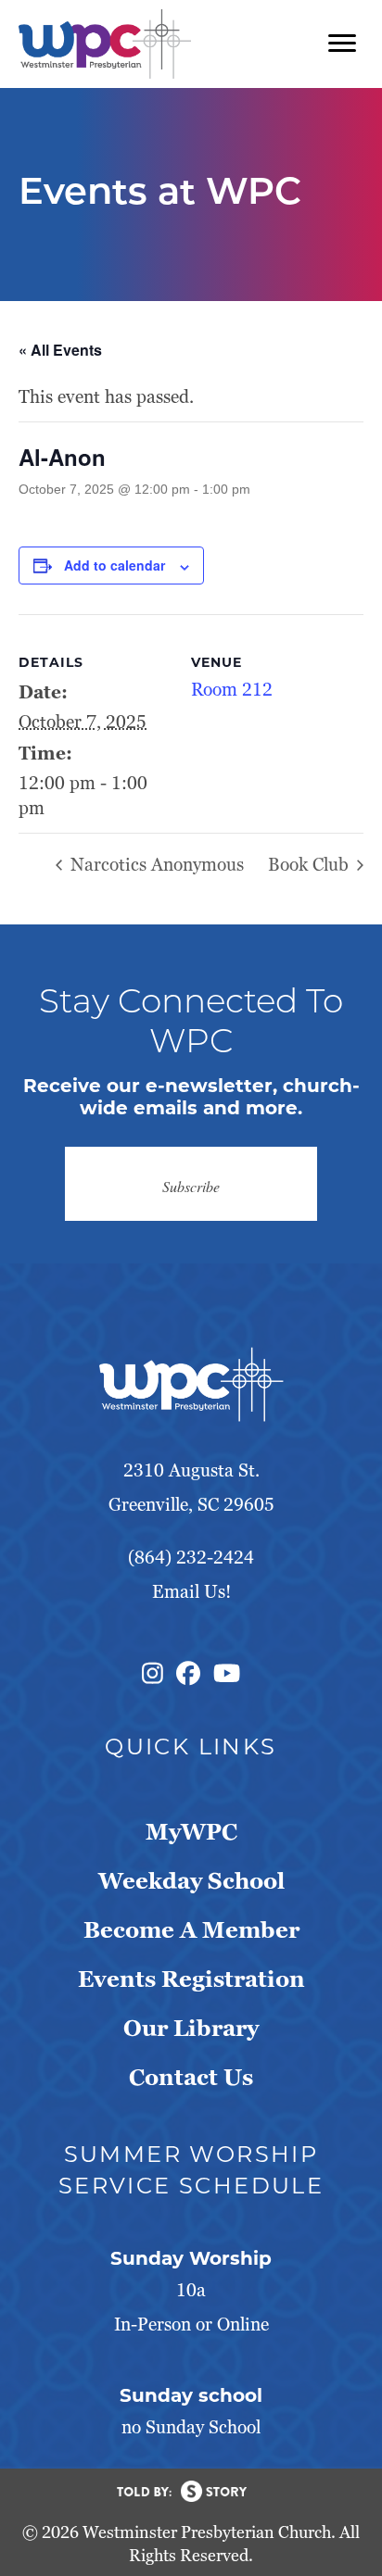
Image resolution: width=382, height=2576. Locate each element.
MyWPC (191, 1832)
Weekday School (191, 1881)
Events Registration (191, 1979)
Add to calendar (115, 565)
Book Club (311, 865)
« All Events (60, 350)
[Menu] (342, 44)
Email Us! (191, 1592)
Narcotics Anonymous (155, 865)
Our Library (191, 2028)
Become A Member (191, 1930)
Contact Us (191, 2077)
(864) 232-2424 (191, 1558)
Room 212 (232, 690)
